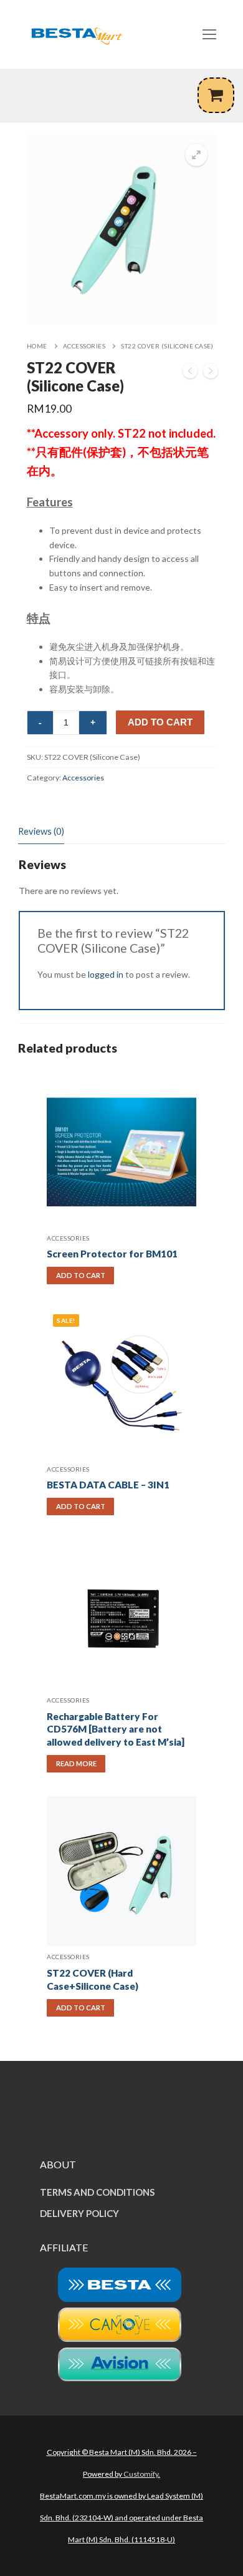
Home (37, 346)
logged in (106, 974)
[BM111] (190, 373)
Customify (141, 2474)
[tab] (41, 832)
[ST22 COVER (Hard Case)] (211, 373)
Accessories (84, 346)
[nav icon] (209, 34)
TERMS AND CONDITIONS (97, 2192)
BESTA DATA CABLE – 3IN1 (108, 1485)
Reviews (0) (41, 831)
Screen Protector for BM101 (112, 1254)
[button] (196, 155)
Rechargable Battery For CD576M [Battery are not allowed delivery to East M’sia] (116, 1729)
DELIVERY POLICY (79, 2213)
